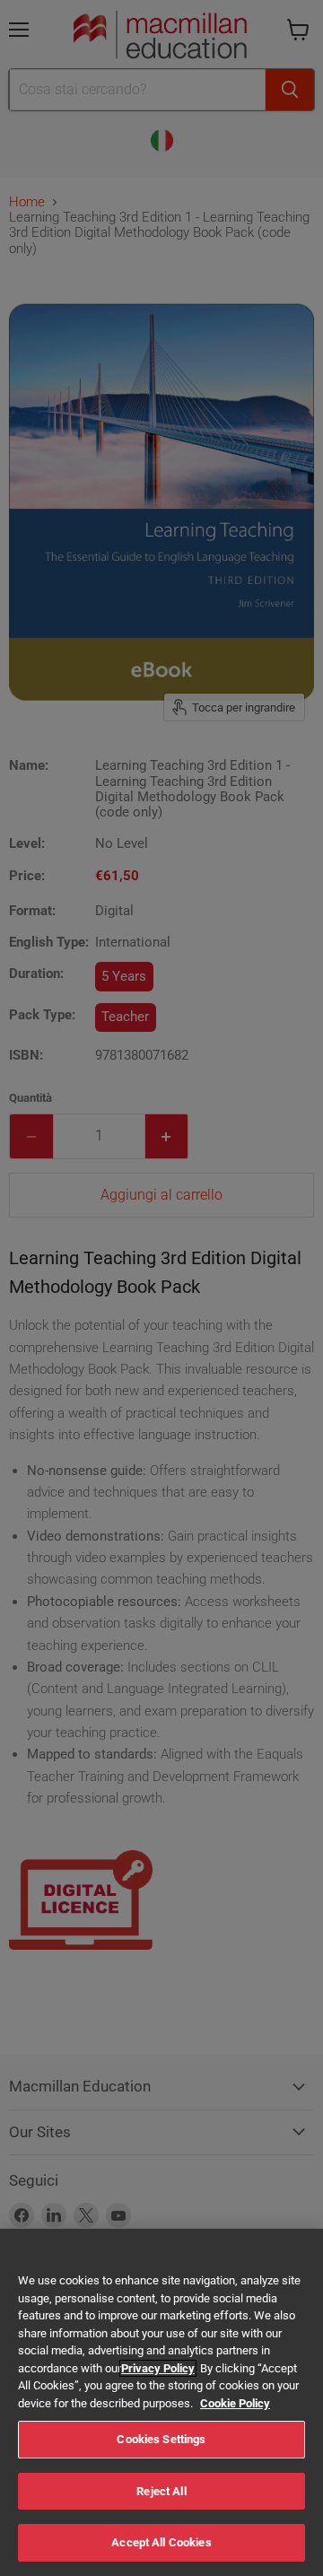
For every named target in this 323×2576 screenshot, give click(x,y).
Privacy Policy (158, 2368)
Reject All (161, 2491)
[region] (161, 2402)
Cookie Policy (235, 2403)
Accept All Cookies (161, 2542)
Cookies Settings (161, 2439)
